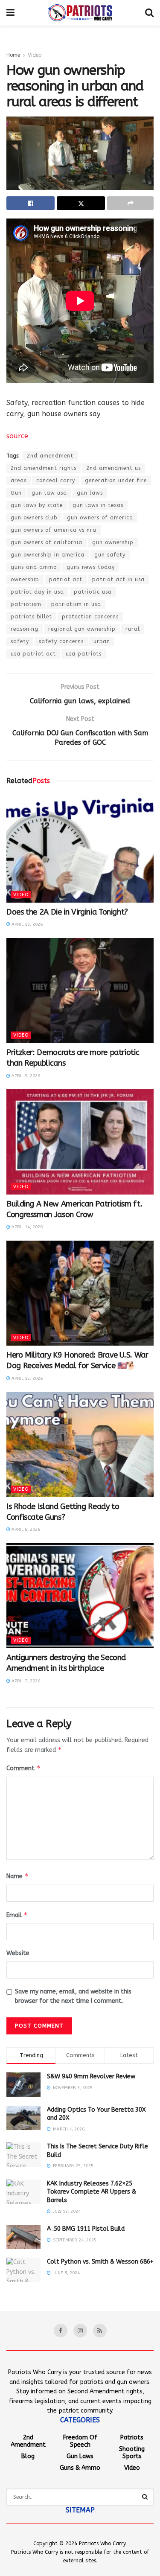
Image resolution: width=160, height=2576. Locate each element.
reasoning (25, 629)
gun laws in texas (98, 505)
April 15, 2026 (26, 1378)
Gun (16, 493)
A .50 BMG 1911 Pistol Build (86, 2229)
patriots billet (31, 617)
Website (18, 1953)
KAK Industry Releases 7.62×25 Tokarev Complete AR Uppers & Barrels (92, 2192)
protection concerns (90, 617)
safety (20, 641)
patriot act (66, 580)
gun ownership (113, 542)
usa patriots (84, 654)
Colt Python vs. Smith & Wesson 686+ (100, 2262)
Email (17, 1915)
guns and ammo (34, 567)
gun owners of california (47, 542)
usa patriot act (33, 654)
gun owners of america (100, 518)
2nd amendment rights (44, 468)
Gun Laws (80, 2456)
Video (35, 55)
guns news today (91, 567)
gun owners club (34, 518)
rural (133, 629)
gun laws (90, 493)
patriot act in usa (118, 580)
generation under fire (116, 481)
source (17, 436)
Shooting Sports (132, 2453)
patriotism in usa (76, 604)
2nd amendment (50, 456)
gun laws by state (37, 505)
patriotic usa (93, 592)
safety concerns (61, 641)
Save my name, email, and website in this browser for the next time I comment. (73, 1996)
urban (102, 641)
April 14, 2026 (26, 1227)
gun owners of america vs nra (54, 530)
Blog (28, 2456)
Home (13, 55)
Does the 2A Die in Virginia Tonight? (67, 912)
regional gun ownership (82, 629)
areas (19, 481)
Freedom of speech (80, 2441)
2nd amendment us (113, 468)
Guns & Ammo (80, 2468)
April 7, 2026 (25, 1681)
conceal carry (56, 481)
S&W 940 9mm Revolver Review (91, 2076)
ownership (25, 580)
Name (17, 1876)
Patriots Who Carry (102, 2544)
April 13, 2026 (26, 924)
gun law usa (49, 493)
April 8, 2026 (25, 1530)
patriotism (26, 604)
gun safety (110, 555)
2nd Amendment (28, 2441)
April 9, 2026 (25, 1076)
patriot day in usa (37, 592)
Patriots (132, 2438)
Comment (23, 1768)
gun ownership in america (48, 555)
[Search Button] (145, 2497)
